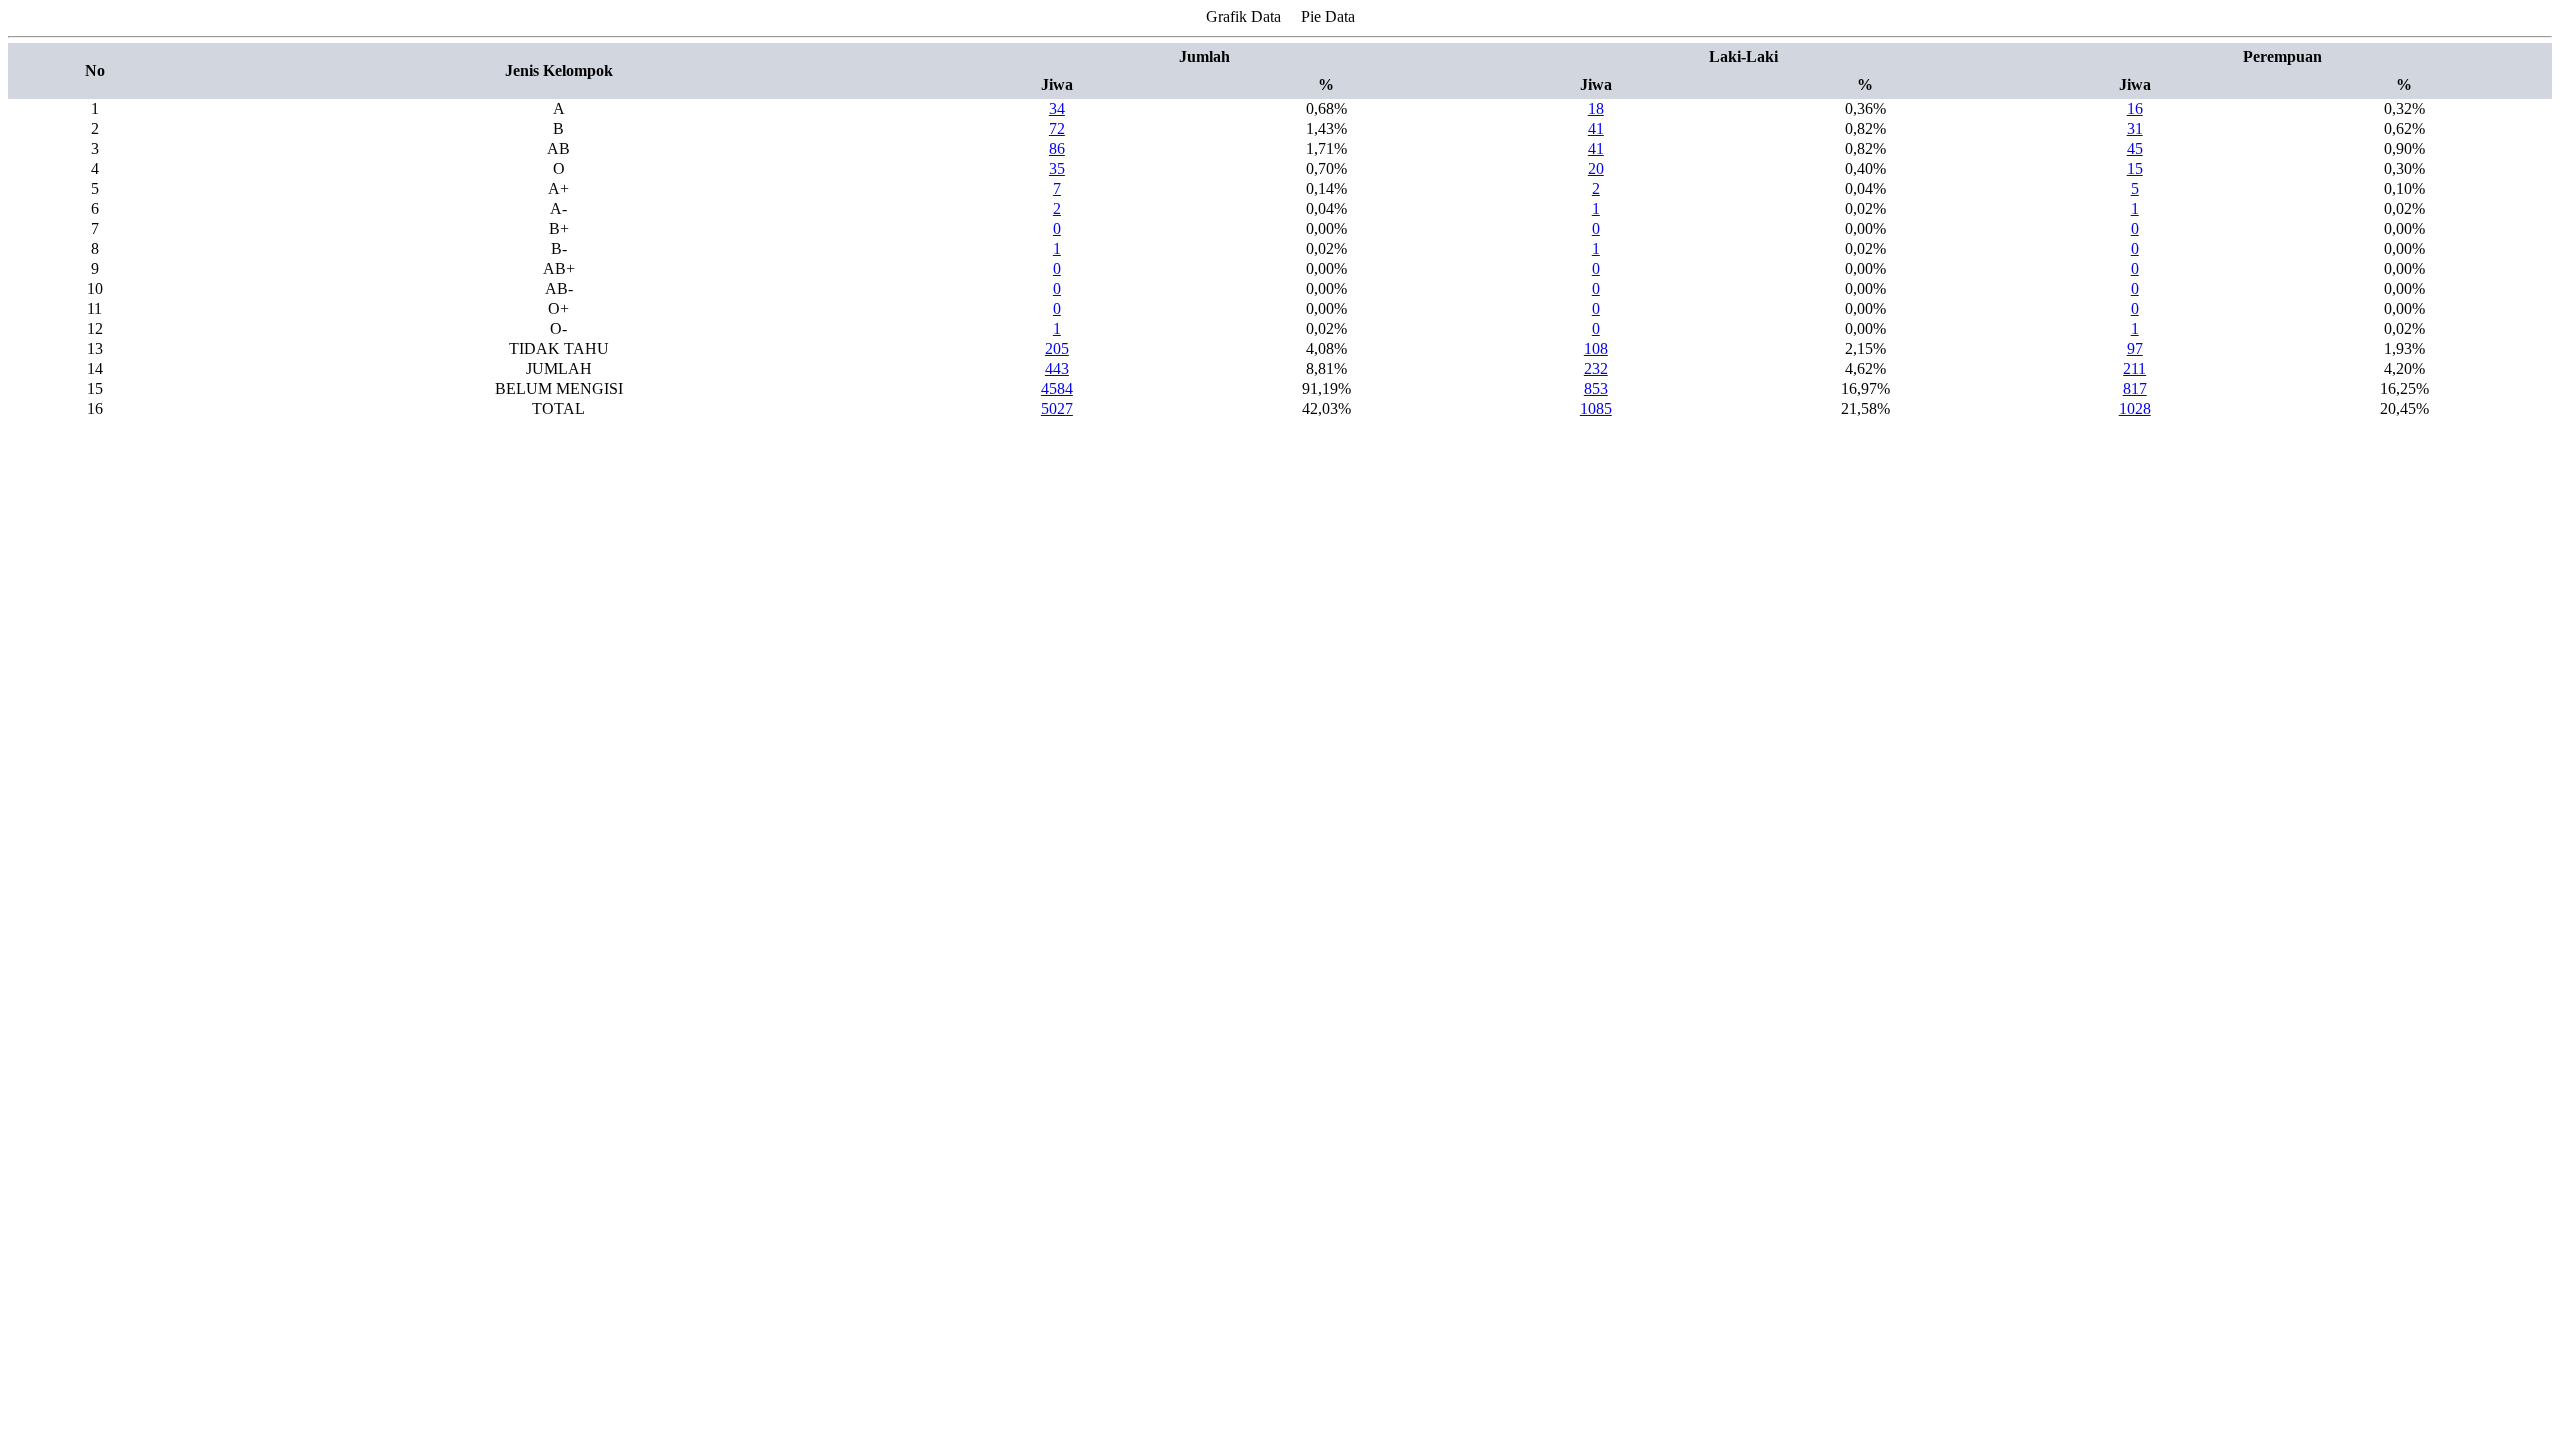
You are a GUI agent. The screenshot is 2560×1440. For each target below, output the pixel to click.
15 (2135, 168)
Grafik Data (1243, 16)
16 (2135, 108)
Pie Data (1328, 16)
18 (1596, 108)
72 (1057, 128)
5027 (1057, 408)
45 (2135, 148)
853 (1596, 388)
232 (1596, 368)
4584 (1057, 388)
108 (1596, 348)
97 (2135, 348)
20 (1596, 168)
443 (1057, 368)
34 (1057, 108)
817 (2135, 388)
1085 (1596, 408)
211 (2134, 368)
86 (1057, 148)
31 (2135, 128)
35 (1057, 168)
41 (1596, 128)
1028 (2135, 408)
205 (1057, 348)
